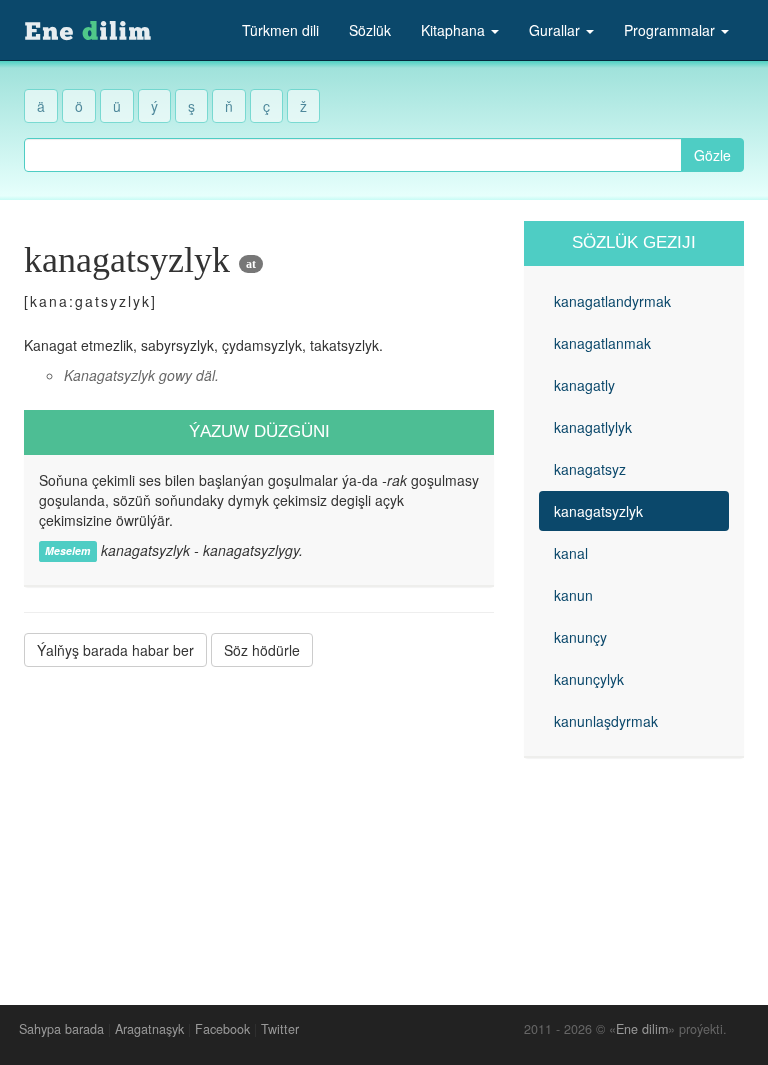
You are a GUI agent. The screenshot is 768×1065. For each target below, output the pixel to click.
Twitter (280, 1029)
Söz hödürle (262, 650)
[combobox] (353, 155)
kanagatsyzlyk (598, 511)
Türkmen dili (280, 30)
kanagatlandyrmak (612, 301)
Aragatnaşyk (149, 1029)
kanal (571, 553)
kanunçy (580, 637)
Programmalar (671, 30)
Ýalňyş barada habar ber (115, 650)
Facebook (222, 1029)
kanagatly (584, 385)
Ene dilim (642, 1029)
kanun (573, 595)
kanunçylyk (589, 679)
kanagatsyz (590, 469)
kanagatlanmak (602, 343)
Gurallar (556, 30)
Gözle (712, 155)
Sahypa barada (61, 1029)
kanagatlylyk (593, 427)
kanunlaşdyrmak (606, 721)
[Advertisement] (259, 821)
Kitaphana (455, 30)
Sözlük (370, 30)
